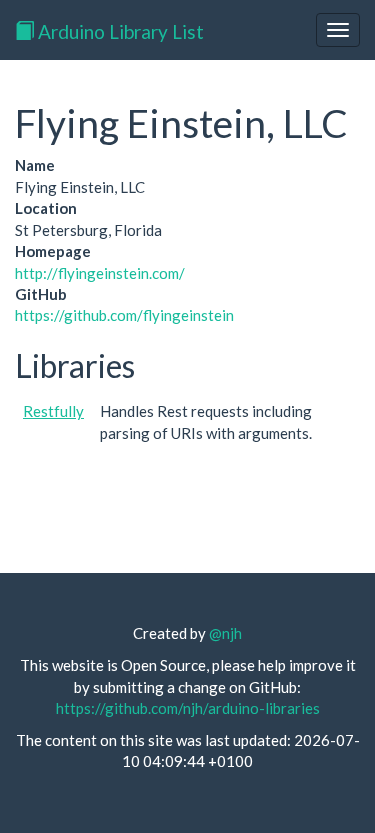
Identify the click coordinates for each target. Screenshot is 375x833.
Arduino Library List (119, 31)
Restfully (53, 411)
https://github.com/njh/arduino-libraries (188, 708)
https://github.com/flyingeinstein (124, 315)
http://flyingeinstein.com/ (100, 273)
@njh (225, 633)
